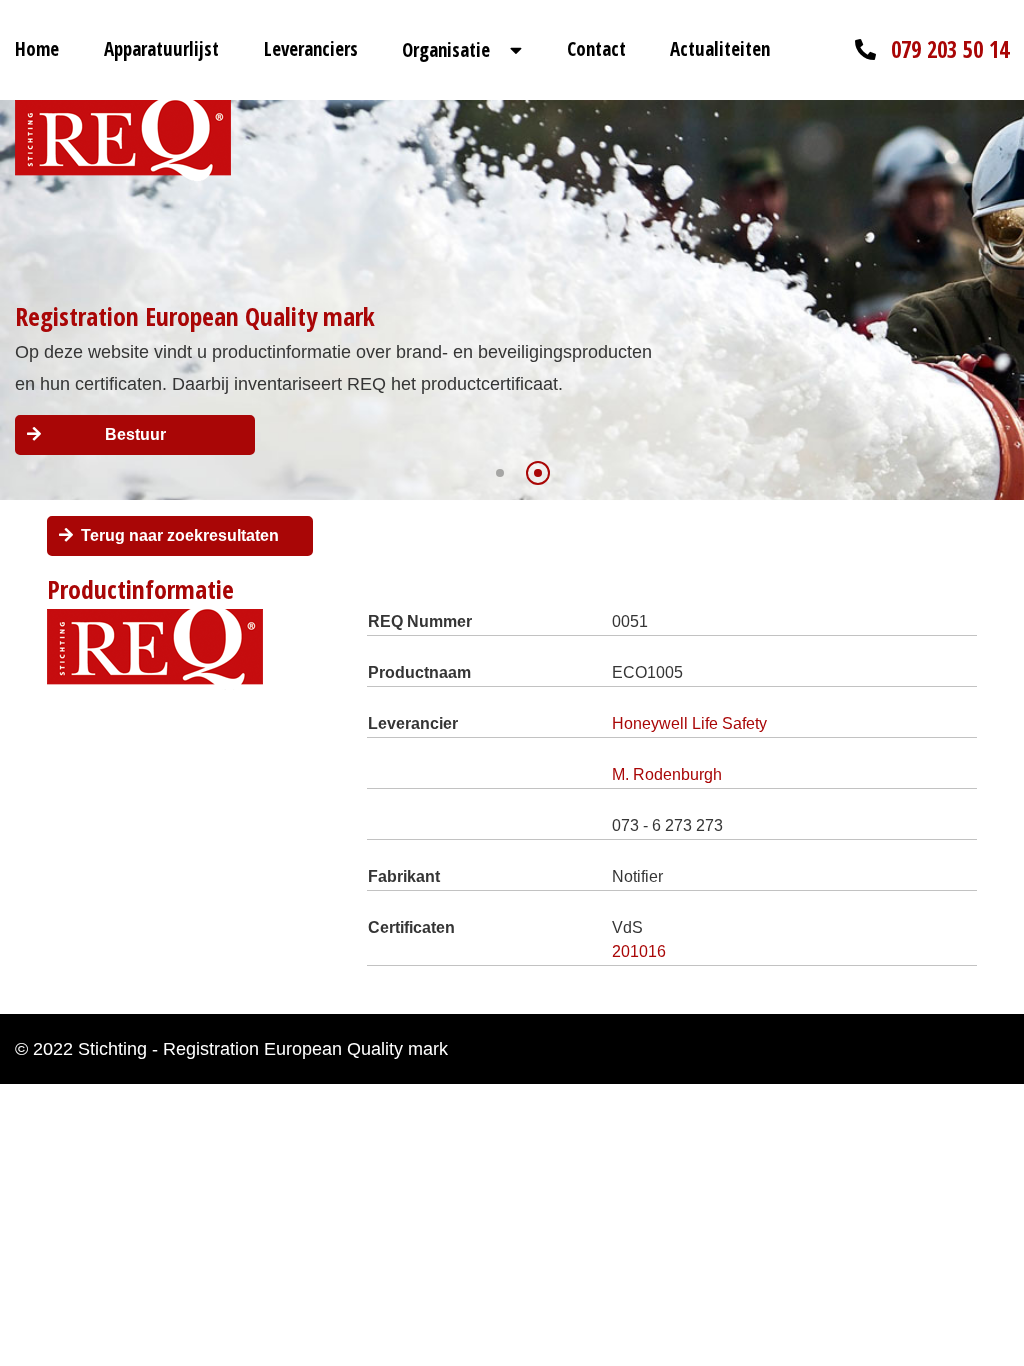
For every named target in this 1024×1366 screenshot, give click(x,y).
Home (37, 49)
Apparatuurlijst (161, 49)
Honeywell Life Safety (689, 723)
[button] (500, 473)
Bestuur (135, 434)
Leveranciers (311, 49)
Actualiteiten (720, 49)
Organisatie (446, 50)
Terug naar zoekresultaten (180, 535)
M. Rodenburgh (667, 774)
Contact (596, 49)
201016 (639, 951)
